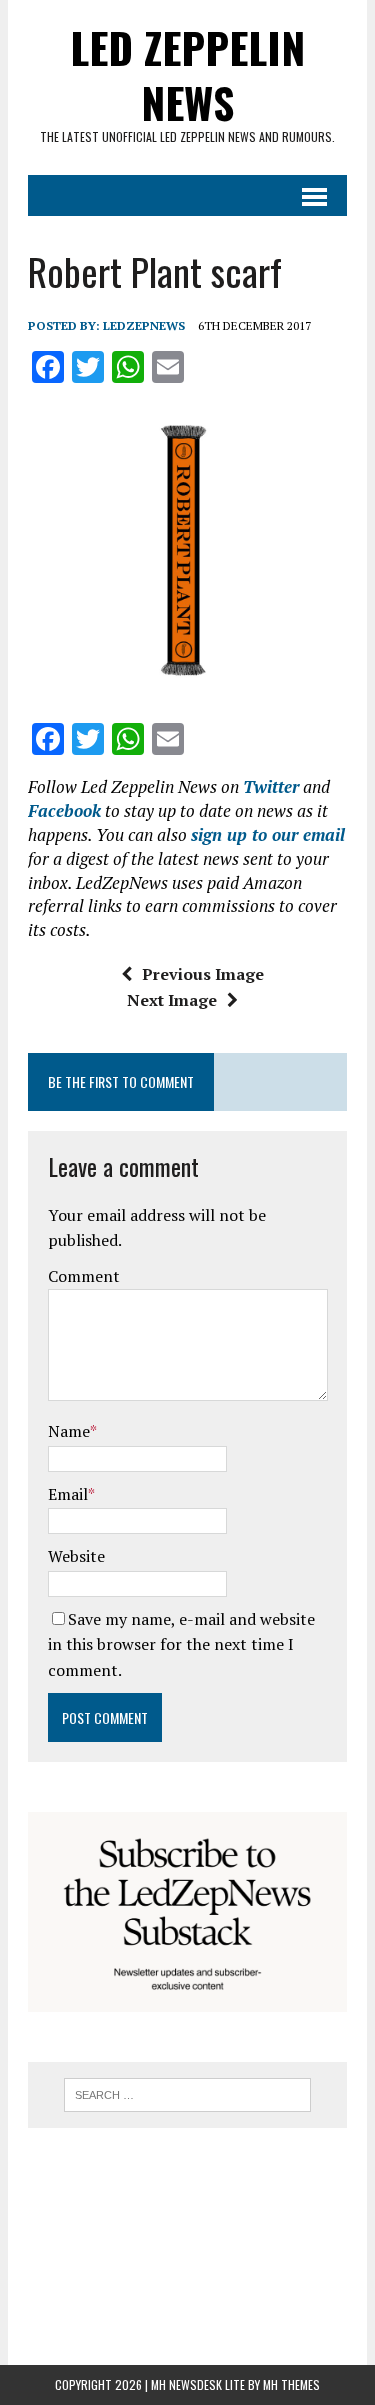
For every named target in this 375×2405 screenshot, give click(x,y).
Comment (84, 1276)
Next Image (172, 1000)
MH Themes (291, 2384)
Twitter (271, 786)
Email (68, 1494)
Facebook (64, 810)
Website (76, 1556)
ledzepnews (144, 325)
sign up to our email (268, 834)
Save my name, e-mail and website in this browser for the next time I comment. (181, 1644)
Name (69, 1431)
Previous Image (203, 974)
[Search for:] (187, 2093)
